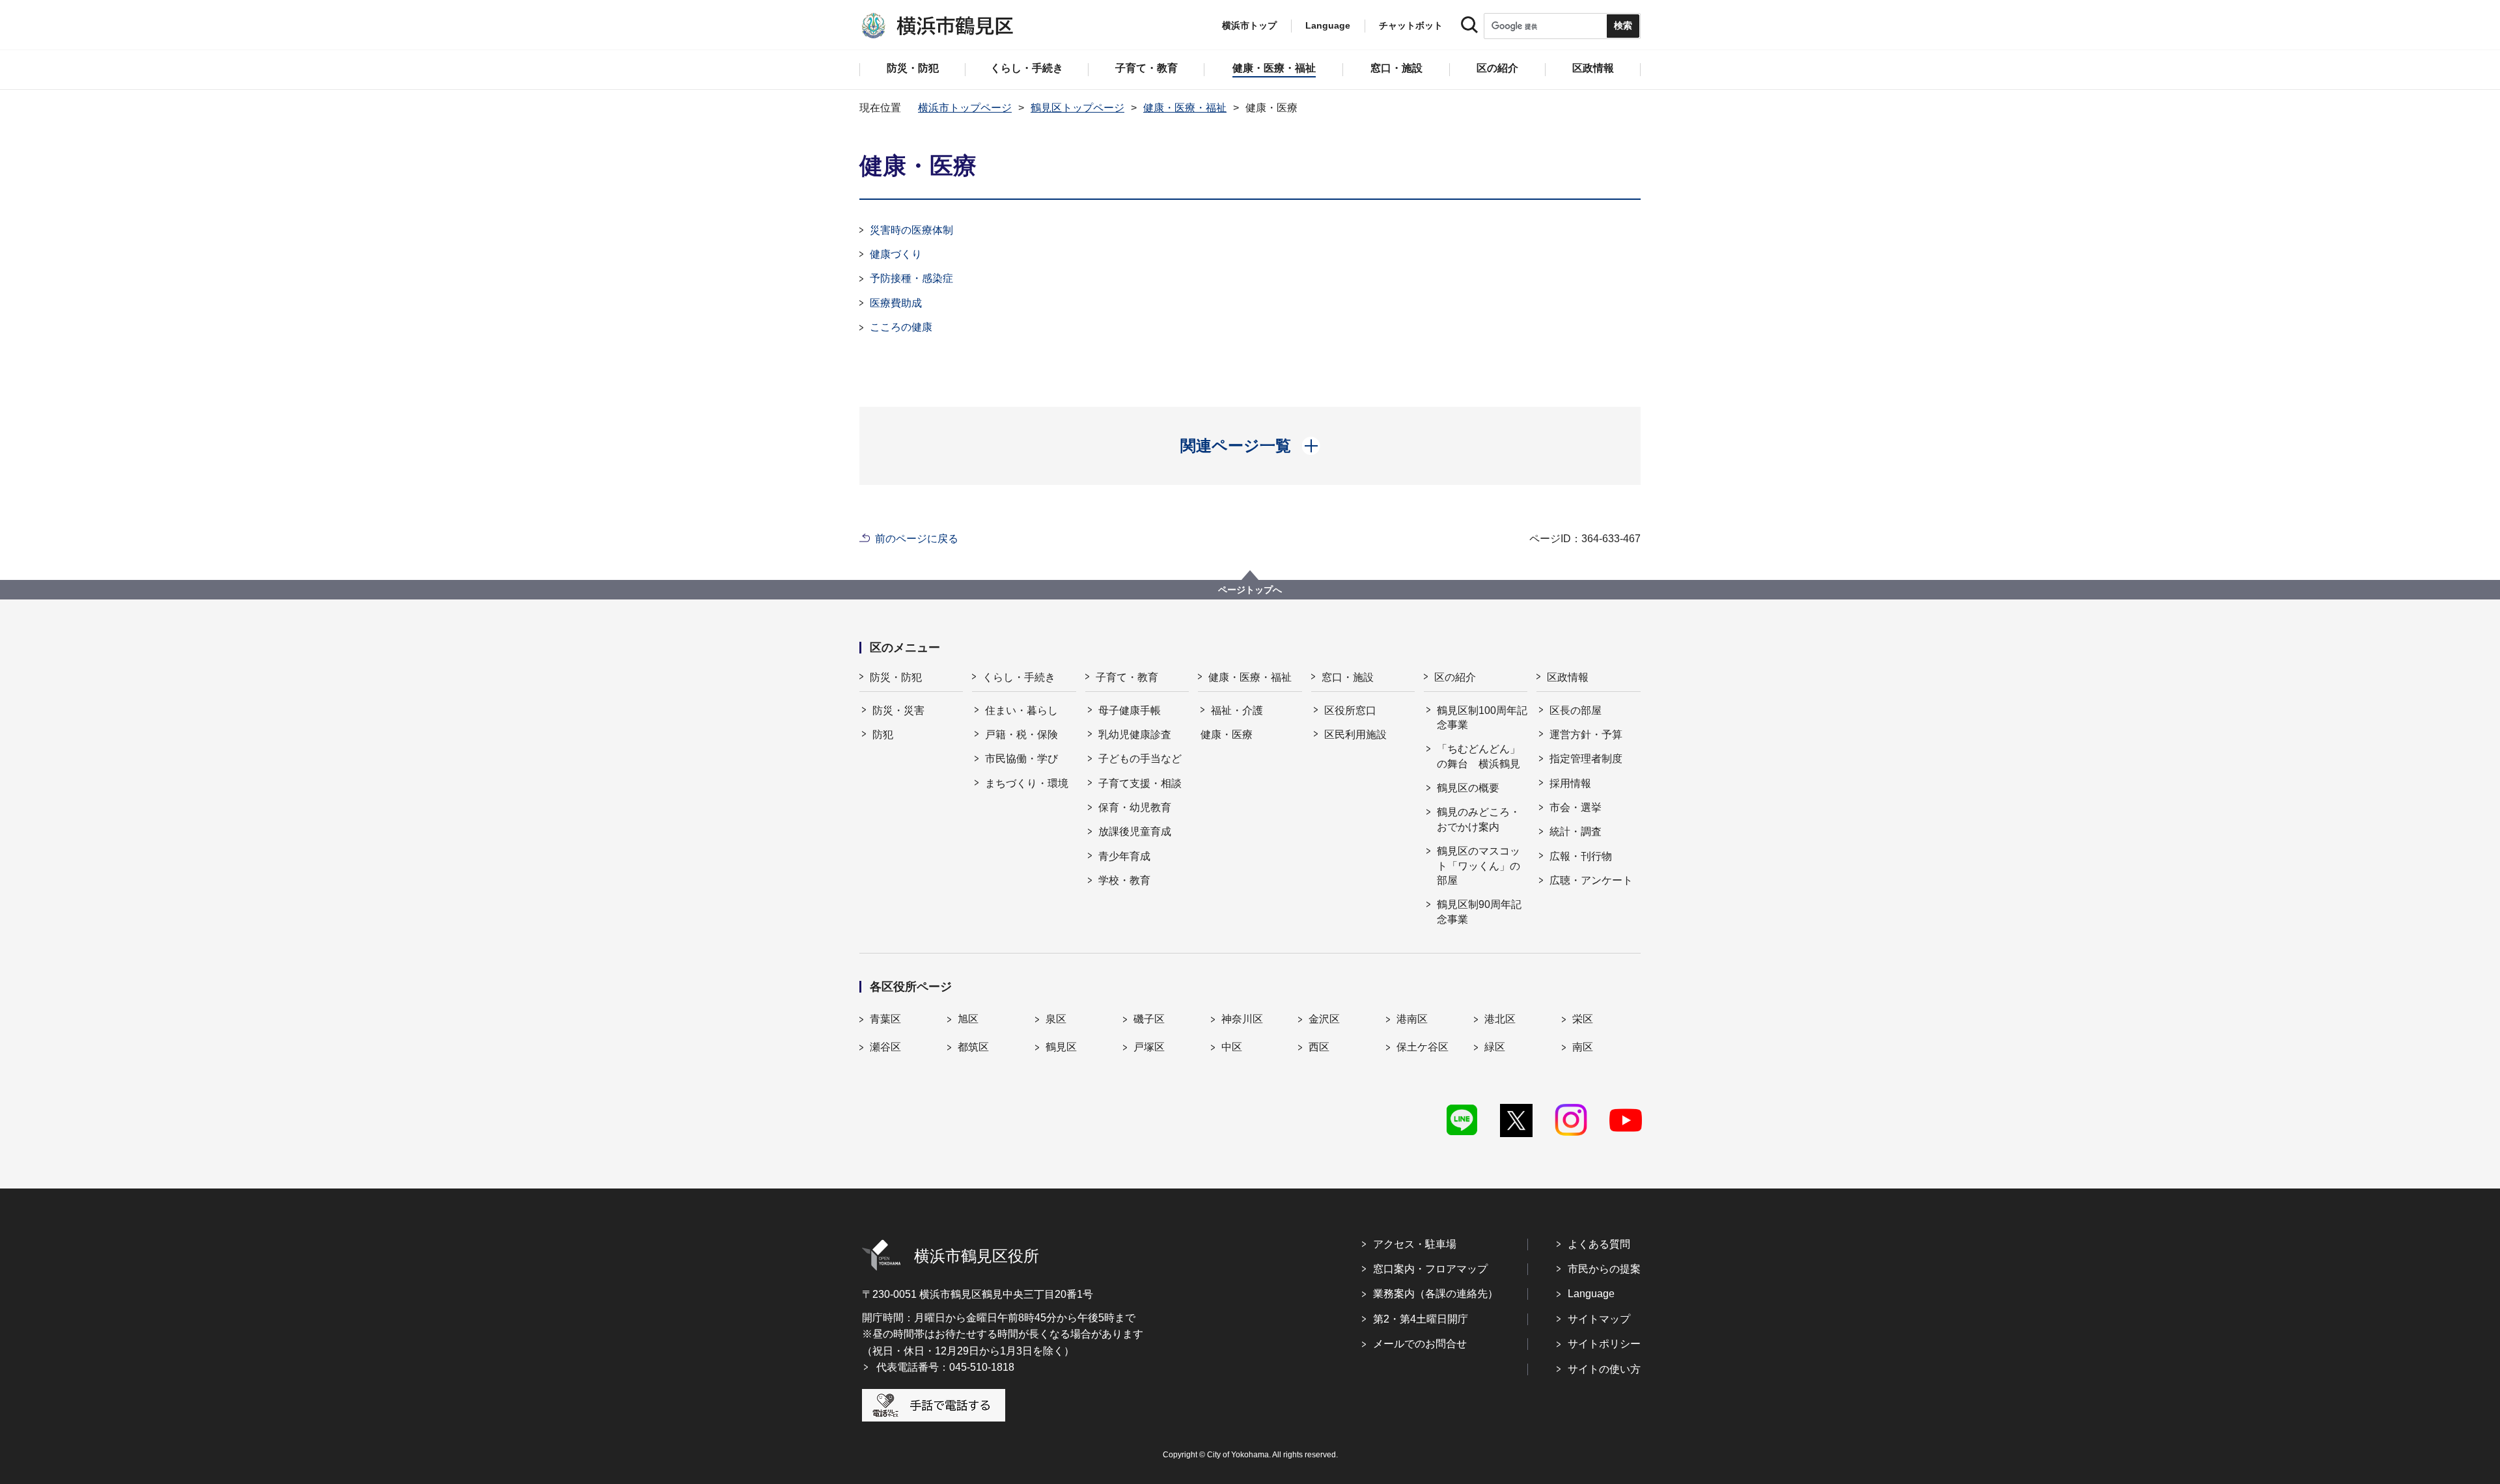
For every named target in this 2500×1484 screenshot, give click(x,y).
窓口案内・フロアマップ (1430, 1269)
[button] (1250, 446)
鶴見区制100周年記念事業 (1482, 718)
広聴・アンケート (1591, 880)
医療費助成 (896, 303)
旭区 (968, 1019)
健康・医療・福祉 (1185, 108)
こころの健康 (901, 327)
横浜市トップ (1249, 25)
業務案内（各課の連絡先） (1436, 1294)
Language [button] (1328, 25)
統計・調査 (1576, 831)
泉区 (1056, 1019)
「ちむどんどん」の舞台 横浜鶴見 (1479, 756)
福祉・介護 (1237, 710)
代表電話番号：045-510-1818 (945, 1367)
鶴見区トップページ (1077, 108)
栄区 (1583, 1019)
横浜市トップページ (965, 108)
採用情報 (1570, 783)
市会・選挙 (1576, 807)
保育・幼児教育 (1135, 807)
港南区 (1412, 1019)
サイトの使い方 (1604, 1369)
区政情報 (1568, 677)
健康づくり (896, 254)
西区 (1319, 1047)
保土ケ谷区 (1423, 1047)
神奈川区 (1242, 1019)
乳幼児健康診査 (1135, 735)
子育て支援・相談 (1140, 783)
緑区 (1495, 1047)
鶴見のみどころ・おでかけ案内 (1479, 819)
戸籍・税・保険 (1021, 735)
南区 (1583, 1047)
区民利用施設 (1355, 735)
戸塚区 (1149, 1047)
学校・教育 (1124, 880)
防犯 (883, 735)
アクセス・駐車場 (1415, 1244)
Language (1591, 1294)
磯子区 (1149, 1019)
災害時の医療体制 (911, 230)
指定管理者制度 (1586, 759)
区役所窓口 (1350, 710)
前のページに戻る (917, 539)
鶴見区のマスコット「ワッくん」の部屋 (1479, 866)
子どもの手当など (1140, 759)
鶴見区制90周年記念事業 (1479, 912)
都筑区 (973, 1047)
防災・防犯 (896, 677)
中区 (1232, 1047)
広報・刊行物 (1581, 856)
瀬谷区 (885, 1047)
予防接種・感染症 (911, 278)
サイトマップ (1599, 1319)
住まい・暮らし (1021, 710)
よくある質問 (1599, 1244)
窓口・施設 (1348, 677)
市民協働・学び (1021, 759)
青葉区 (885, 1019)
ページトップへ (1250, 590)
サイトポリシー (1604, 1344)
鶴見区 (1061, 1047)
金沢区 (1324, 1019)
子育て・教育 (1127, 677)
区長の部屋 (1576, 710)
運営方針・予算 (1586, 735)
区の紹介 (1455, 677)
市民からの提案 (1604, 1269)
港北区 (1500, 1019)
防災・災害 (898, 710)
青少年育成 (1124, 856)
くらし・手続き (1019, 677)
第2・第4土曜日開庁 (1421, 1319)
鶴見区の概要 (1468, 788)
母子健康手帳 (1130, 710)
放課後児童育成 (1135, 831)
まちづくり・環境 (1027, 783)
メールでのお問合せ (1420, 1344)
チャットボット (1411, 25)
